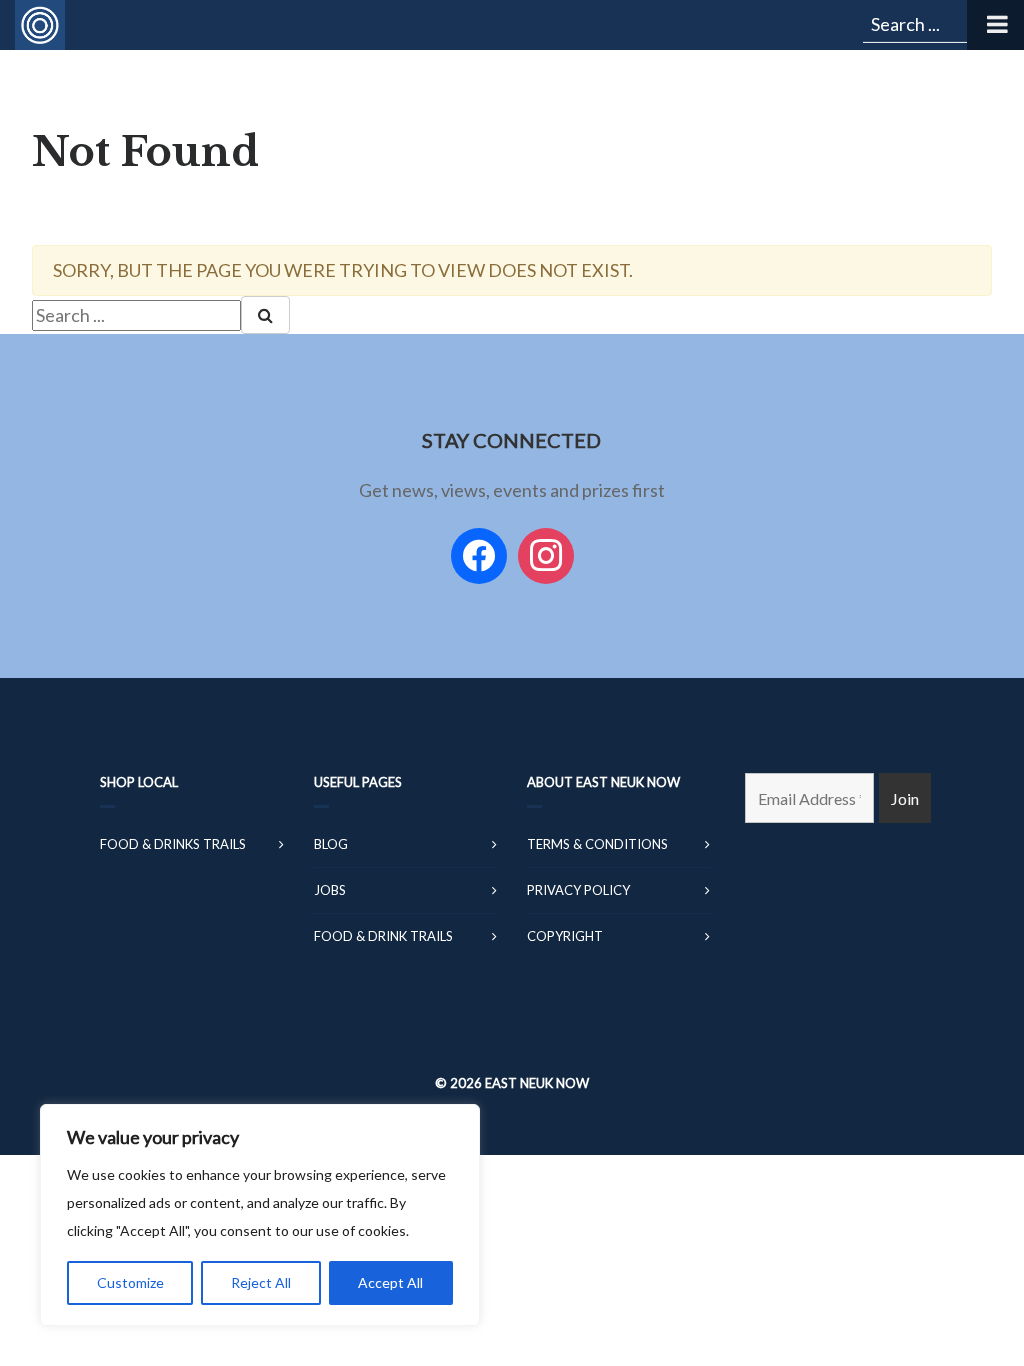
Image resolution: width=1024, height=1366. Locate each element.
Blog (331, 844)
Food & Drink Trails (383, 936)
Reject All (261, 1282)
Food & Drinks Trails (173, 844)
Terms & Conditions (597, 844)
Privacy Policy (578, 890)
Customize (130, 1282)
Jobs (330, 890)
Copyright (565, 936)
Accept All (390, 1282)
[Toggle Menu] (995, 25)
